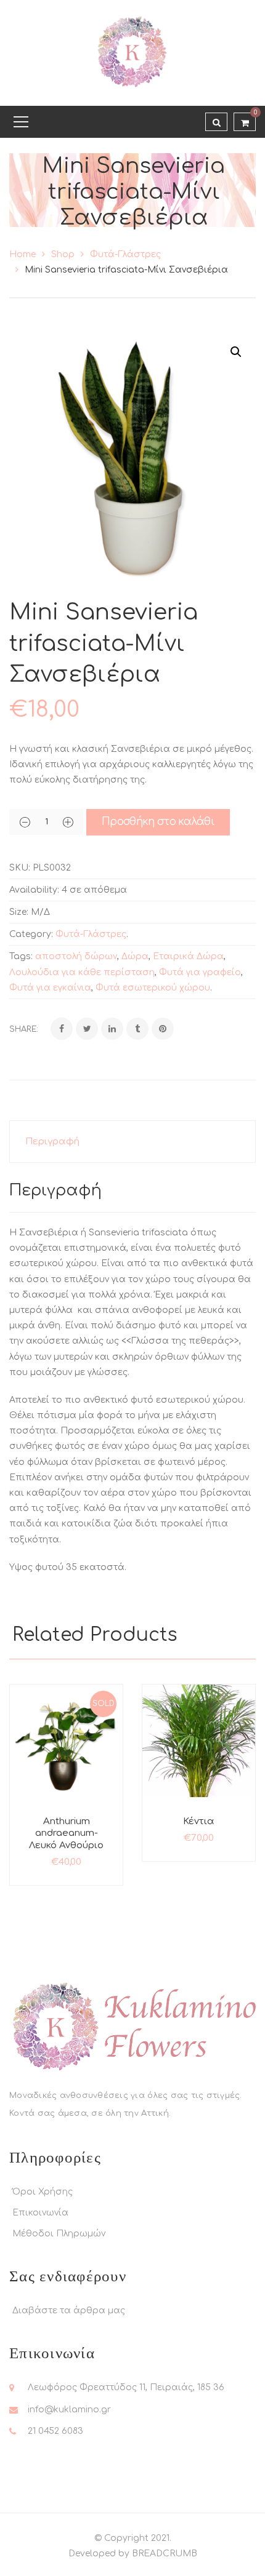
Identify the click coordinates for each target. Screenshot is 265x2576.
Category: (31, 934)
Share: (24, 1029)
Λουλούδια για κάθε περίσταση (82, 972)
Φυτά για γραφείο (200, 972)
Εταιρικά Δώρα (188, 956)
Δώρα (135, 956)
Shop (63, 254)
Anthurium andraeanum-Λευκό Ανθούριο (66, 1833)
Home (22, 254)
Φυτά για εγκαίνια (50, 988)
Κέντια (199, 1821)
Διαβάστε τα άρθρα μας (69, 2311)
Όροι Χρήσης (43, 2192)
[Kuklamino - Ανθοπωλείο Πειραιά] (132, 53)
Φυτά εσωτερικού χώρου (153, 988)
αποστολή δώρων (76, 956)
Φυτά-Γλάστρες (125, 254)
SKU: (20, 868)
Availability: (34, 890)
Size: (19, 912)
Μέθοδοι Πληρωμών (59, 2234)
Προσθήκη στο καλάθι (158, 822)
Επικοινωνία (40, 2213)
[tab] (132, 1142)
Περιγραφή (52, 1142)
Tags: (21, 956)
